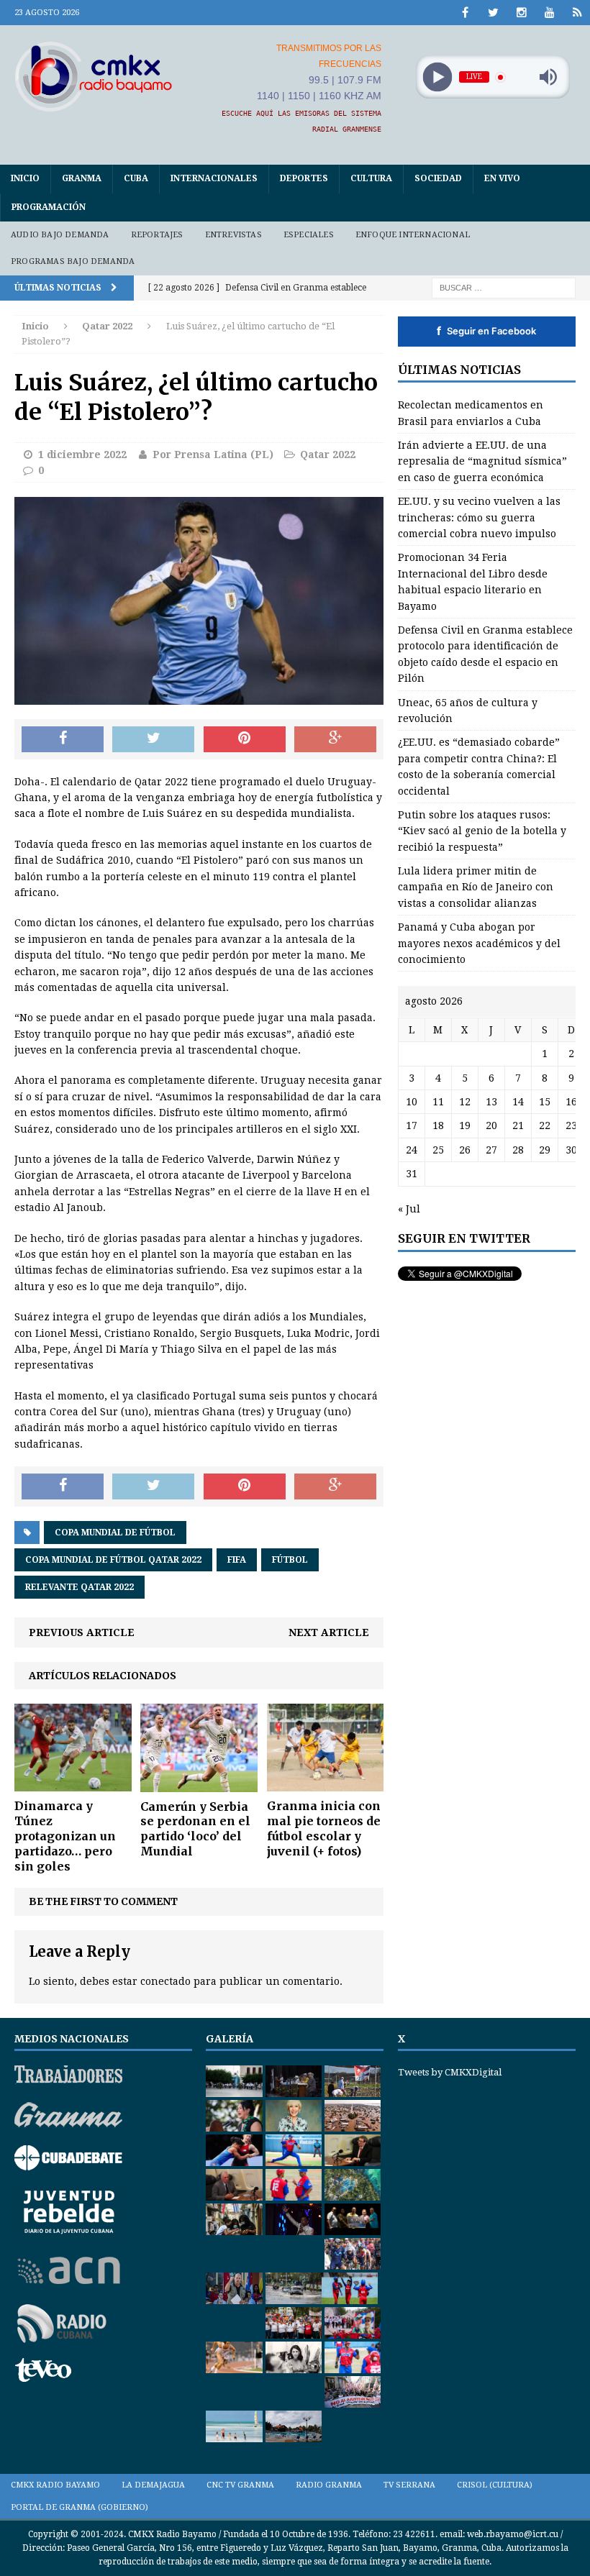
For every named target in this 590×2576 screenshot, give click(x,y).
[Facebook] (465, 13)
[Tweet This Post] (153, 739)
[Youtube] (549, 13)
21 (518, 1125)
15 (545, 1102)
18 (438, 1125)
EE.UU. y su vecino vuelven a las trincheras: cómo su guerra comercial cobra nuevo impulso (479, 517)
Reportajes (157, 235)
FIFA (237, 1560)
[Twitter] (493, 13)
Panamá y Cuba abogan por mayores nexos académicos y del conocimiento (479, 943)
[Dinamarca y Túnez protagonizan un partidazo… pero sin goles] (73, 1783)
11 (438, 1102)
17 (412, 1125)
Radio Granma (329, 2485)
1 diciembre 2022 (82, 455)
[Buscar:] (504, 287)
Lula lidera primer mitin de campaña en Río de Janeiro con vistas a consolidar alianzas (476, 887)
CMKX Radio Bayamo (55, 2485)
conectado (165, 1981)
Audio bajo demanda (60, 235)
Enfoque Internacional (413, 235)
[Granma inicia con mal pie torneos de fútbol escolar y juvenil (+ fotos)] (326, 1783)
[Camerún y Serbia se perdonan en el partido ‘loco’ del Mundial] (199, 1783)
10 (412, 1102)
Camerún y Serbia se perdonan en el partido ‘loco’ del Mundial (195, 1829)
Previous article (82, 1632)
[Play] (437, 77)
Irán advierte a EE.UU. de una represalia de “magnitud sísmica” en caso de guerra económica (482, 461)
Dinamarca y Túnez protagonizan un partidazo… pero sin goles (65, 1836)
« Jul (409, 1209)
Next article (329, 1632)
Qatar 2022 (328, 455)
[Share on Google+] (335, 739)
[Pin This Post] (245, 739)
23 (571, 1125)
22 (545, 1125)
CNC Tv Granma (240, 2485)
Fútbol (290, 1560)
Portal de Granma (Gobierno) (80, 2507)
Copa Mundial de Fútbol (115, 1533)
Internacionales (214, 178)
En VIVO (502, 178)
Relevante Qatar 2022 (80, 1587)
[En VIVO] (577, 13)
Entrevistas (233, 235)
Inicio (25, 178)
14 (518, 1102)
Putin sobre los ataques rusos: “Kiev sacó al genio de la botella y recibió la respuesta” (482, 831)
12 (465, 1102)
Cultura (371, 178)
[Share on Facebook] (63, 739)
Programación (49, 207)
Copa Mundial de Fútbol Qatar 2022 (113, 1560)
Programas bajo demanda (73, 261)
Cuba (136, 178)
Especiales (309, 235)
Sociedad (438, 178)
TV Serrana (409, 2485)
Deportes (304, 178)
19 (465, 1125)
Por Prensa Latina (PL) (213, 455)
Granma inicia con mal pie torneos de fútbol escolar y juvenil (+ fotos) (324, 1828)
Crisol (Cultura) (495, 2485)
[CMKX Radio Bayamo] (94, 76)
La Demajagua (153, 2485)
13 (491, 1102)
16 (571, 1102)
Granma (82, 178)
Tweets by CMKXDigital (450, 2072)
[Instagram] (521, 13)
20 (491, 1125)
